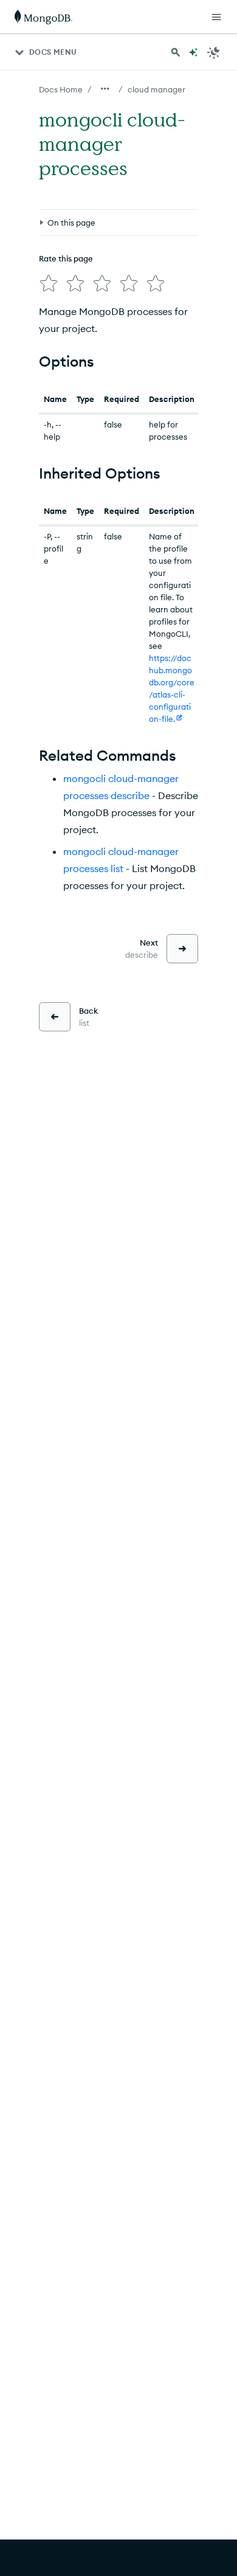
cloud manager (156, 89)
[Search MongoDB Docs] (176, 52)
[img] (49, 283)
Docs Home (61, 89)
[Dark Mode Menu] (214, 52)
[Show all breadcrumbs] (105, 89)
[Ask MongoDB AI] (193, 52)
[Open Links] (216, 17)
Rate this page (66, 258)
